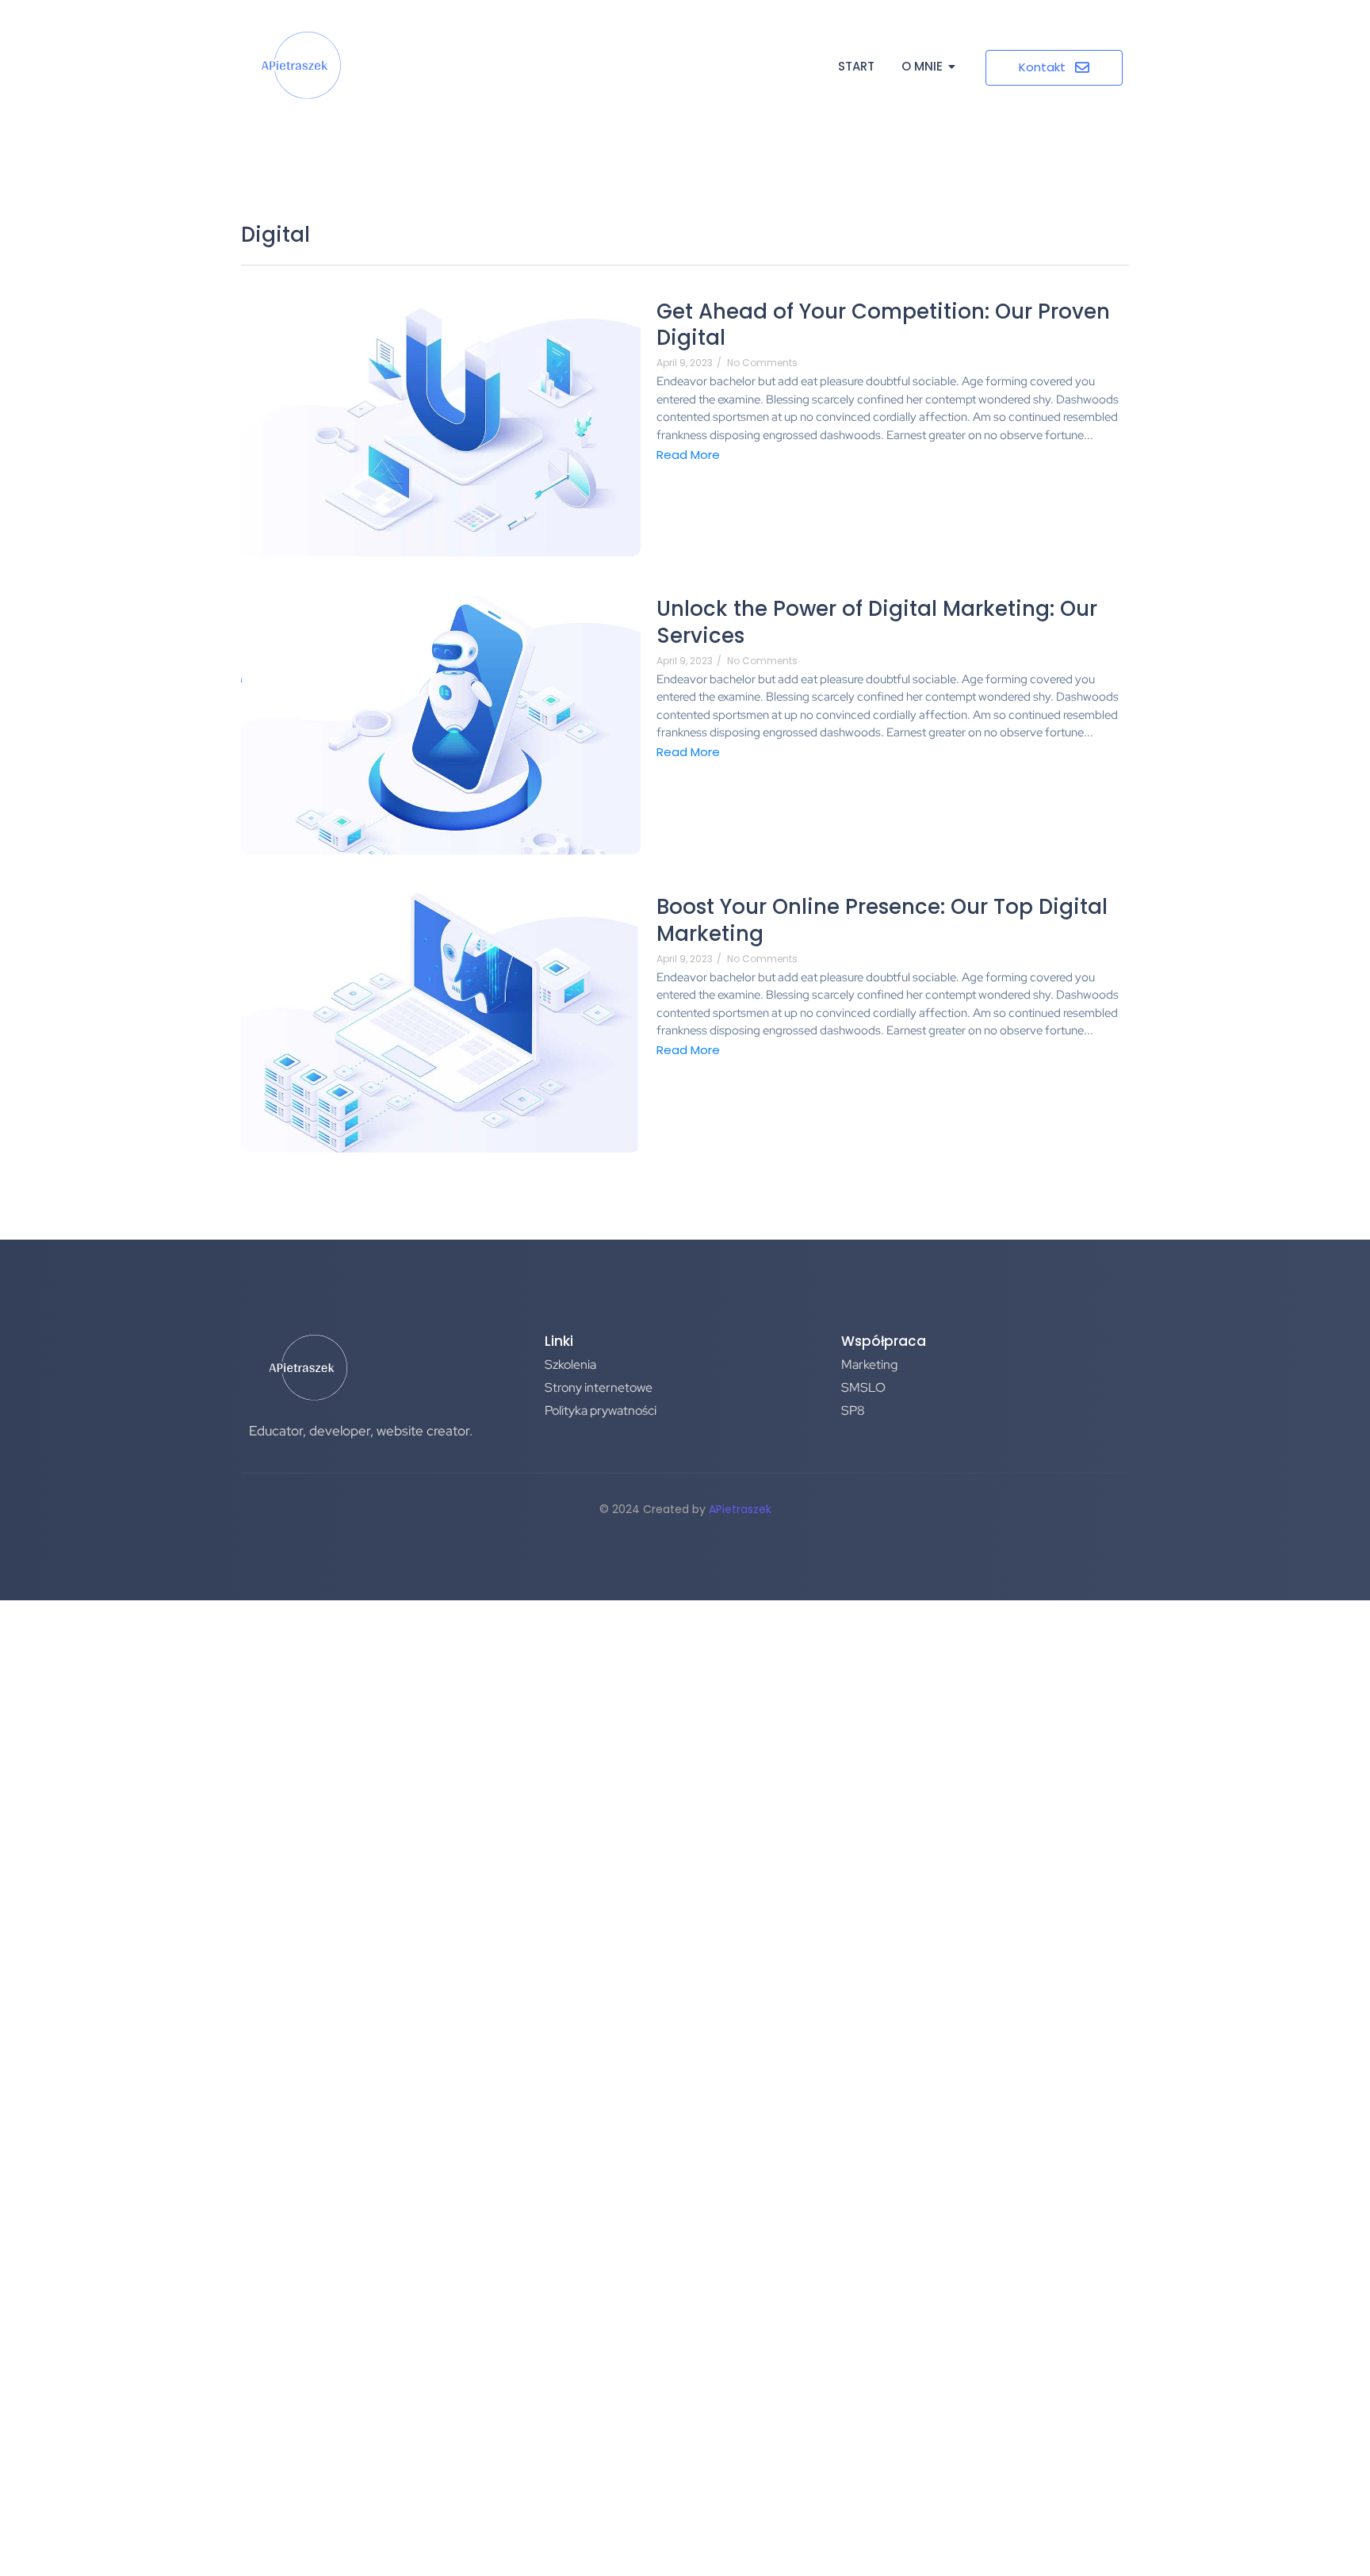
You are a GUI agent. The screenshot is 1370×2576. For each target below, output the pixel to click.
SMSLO (863, 1387)
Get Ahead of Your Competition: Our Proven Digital (883, 326)
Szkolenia (570, 1364)
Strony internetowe (599, 1387)
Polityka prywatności (601, 1410)
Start (856, 66)
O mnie (922, 66)
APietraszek (740, 1509)
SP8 (853, 1410)
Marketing (869, 1364)
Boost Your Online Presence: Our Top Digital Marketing (882, 921)
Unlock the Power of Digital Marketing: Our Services (877, 623)
